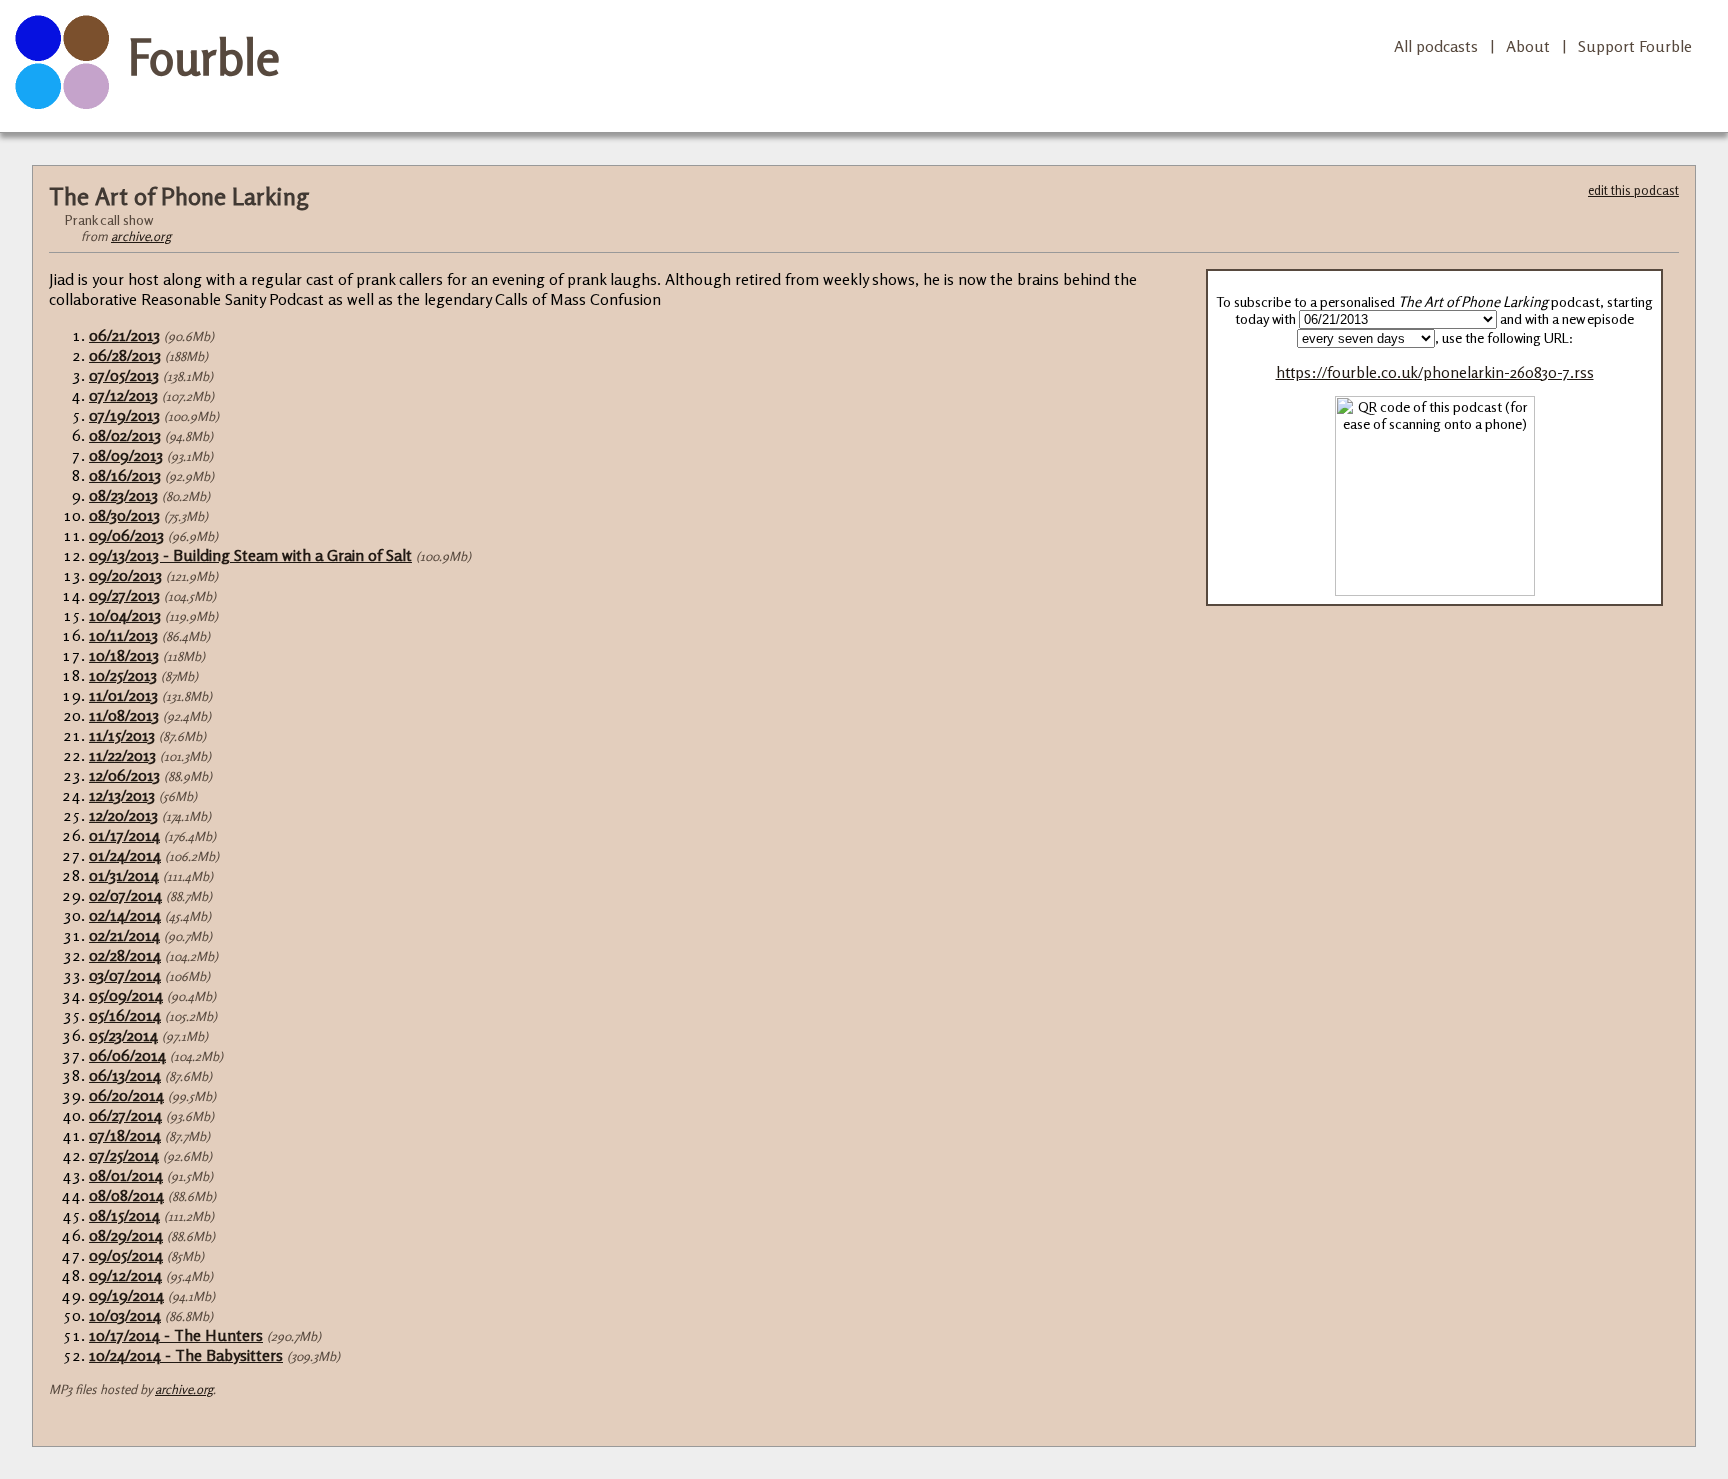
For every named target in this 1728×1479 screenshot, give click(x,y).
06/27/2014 (125, 1115)
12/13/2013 (122, 795)
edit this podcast (1633, 190)
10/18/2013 (124, 655)
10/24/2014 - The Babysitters (186, 1355)
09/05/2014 (126, 1255)
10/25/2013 (123, 675)
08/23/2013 (123, 495)
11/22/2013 (122, 755)
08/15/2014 (124, 1215)
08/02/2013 (125, 435)
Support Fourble (1635, 46)
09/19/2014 (126, 1295)
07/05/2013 (124, 375)
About (1528, 46)
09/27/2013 (124, 595)
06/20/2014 (126, 1095)
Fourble (204, 57)
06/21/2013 (124, 335)
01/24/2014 (125, 855)
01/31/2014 (124, 875)
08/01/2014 (126, 1175)
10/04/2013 (125, 615)
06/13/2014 (125, 1075)
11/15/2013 (122, 735)
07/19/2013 (124, 415)
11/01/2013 (123, 695)
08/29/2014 (126, 1235)
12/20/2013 (123, 815)
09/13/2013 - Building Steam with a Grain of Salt (250, 555)
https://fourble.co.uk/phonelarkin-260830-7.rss (1435, 372)
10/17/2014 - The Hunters (176, 1335)
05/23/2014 (123, 1035)
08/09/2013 (126, 455)
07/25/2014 (124, 1155)
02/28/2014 (125, 955)
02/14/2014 (125, 915)
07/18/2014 (125, 1135)
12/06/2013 (124, 775)
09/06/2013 (126, 535)
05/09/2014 (126, 995)
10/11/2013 (123, 635)
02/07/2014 (125, 895)
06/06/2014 (127, 1055)
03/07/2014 (125, 975)
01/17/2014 (124, 835)
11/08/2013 (124, 715)
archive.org (141, 236)
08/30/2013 (124, 515)
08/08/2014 (126, 1195)
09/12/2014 (125, 1275)
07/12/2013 (123, 395)
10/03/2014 (125, 1315)
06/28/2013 (125, 355)
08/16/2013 (125, 475)
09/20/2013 (125, 575)
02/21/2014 (124, 935)
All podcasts (1436, 46)
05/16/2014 (125, 1015)
